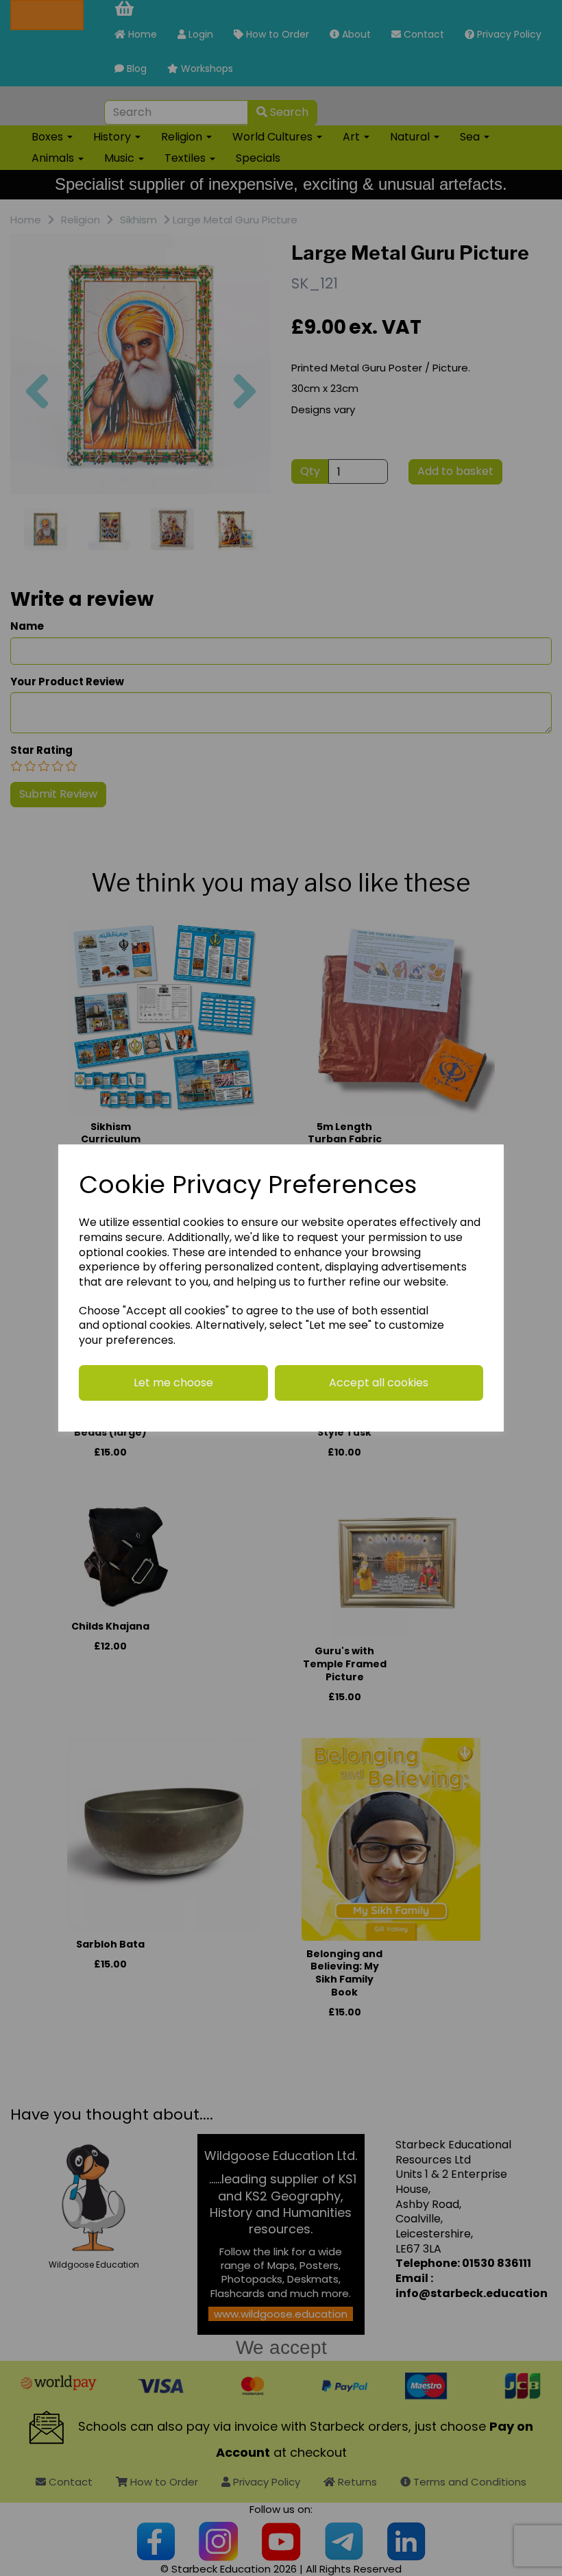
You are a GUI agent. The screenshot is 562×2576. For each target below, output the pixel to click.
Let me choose (173, 1383)
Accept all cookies (379, 1383)
